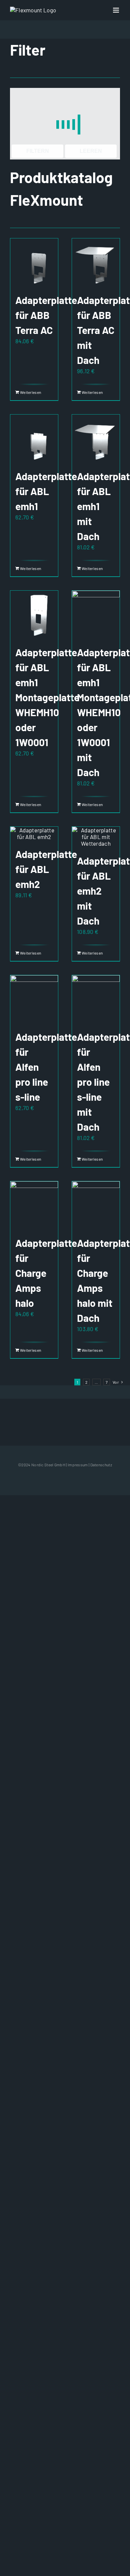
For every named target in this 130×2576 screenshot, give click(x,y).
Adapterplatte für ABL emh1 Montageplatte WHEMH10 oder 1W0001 (47, 697)
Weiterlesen (27, 392)
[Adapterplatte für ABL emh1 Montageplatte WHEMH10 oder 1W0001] (34, 614)
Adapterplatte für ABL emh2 (46, 869)
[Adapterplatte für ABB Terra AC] (34, 262)
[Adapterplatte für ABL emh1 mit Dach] (96, 438)
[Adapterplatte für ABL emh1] (34, 438)
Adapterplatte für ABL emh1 (46, 491)
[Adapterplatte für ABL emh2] (34, 833)
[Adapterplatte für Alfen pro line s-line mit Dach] (96, 999)
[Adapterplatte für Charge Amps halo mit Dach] (96, 1205)
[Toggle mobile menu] (116, 10)
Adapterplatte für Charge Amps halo (46, 1273)
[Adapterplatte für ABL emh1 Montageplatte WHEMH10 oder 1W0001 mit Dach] (96, 614)
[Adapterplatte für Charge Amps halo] (34, 1205)
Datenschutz (101, 1465)
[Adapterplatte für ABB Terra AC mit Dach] (96, 262)
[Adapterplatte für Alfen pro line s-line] (34, 999)
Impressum (78, 1465)
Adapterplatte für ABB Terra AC (46, 315)
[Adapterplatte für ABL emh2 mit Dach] (96, 837)
